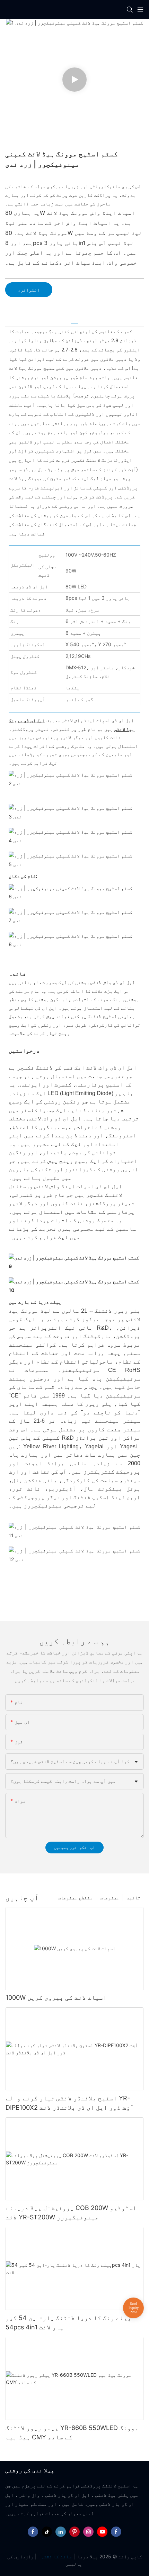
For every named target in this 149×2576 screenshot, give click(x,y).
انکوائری (29, 290)
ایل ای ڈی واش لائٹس (54, 1119)
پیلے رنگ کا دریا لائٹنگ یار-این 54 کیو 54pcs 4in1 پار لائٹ (68, 2322)
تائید (133, 1897)
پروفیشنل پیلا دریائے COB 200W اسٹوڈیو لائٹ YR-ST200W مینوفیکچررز (71, 2212)
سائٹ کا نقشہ (56, 2556)
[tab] (74, 320)
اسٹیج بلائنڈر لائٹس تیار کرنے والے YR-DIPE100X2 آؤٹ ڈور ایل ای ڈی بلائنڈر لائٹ (70, 2103)
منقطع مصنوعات (75, 1897)
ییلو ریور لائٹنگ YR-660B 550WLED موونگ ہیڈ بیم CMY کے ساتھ (72, 2432)
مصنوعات (109, 1897)
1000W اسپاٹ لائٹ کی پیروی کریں (56, 1997)
